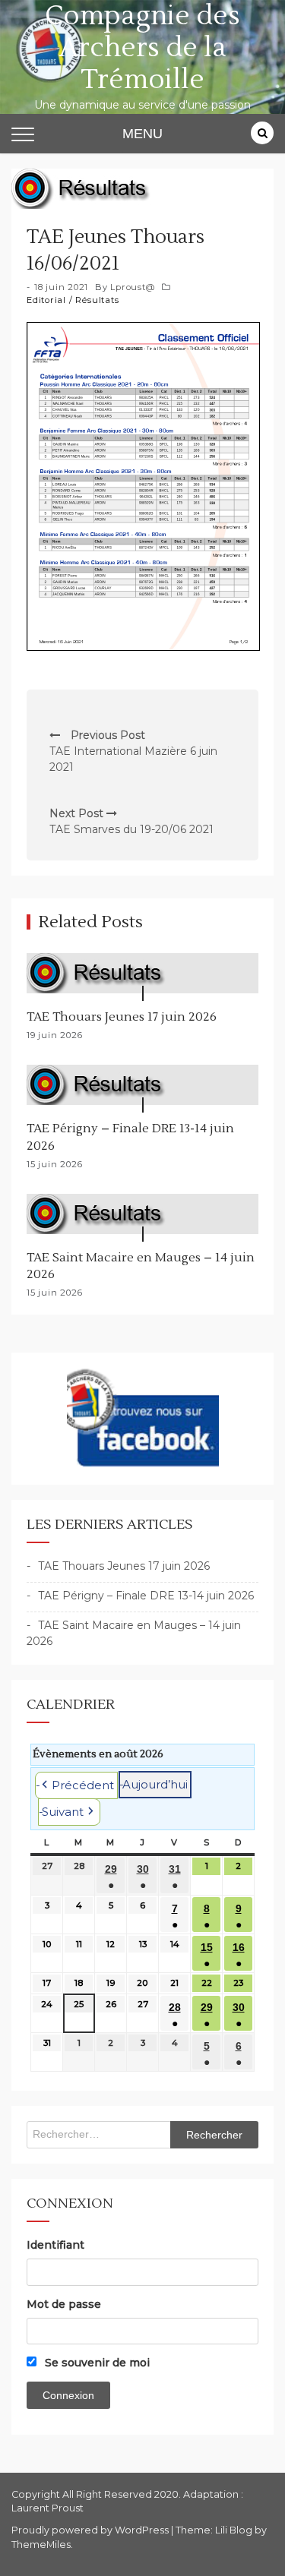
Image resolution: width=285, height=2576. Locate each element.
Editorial (46, 300)
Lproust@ (133, 287)
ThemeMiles (41, 2544)
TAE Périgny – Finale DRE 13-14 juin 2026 (146, 1596)
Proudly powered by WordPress (91, 2530)
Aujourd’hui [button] (155, 1784)
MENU (142, 134)
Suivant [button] (63, 1812)
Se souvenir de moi (96, 2363)
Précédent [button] (83, 1785)
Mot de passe (64, 2304)
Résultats (97, 300)
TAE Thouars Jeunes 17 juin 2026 (122, 1017)
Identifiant (55, 2245)
